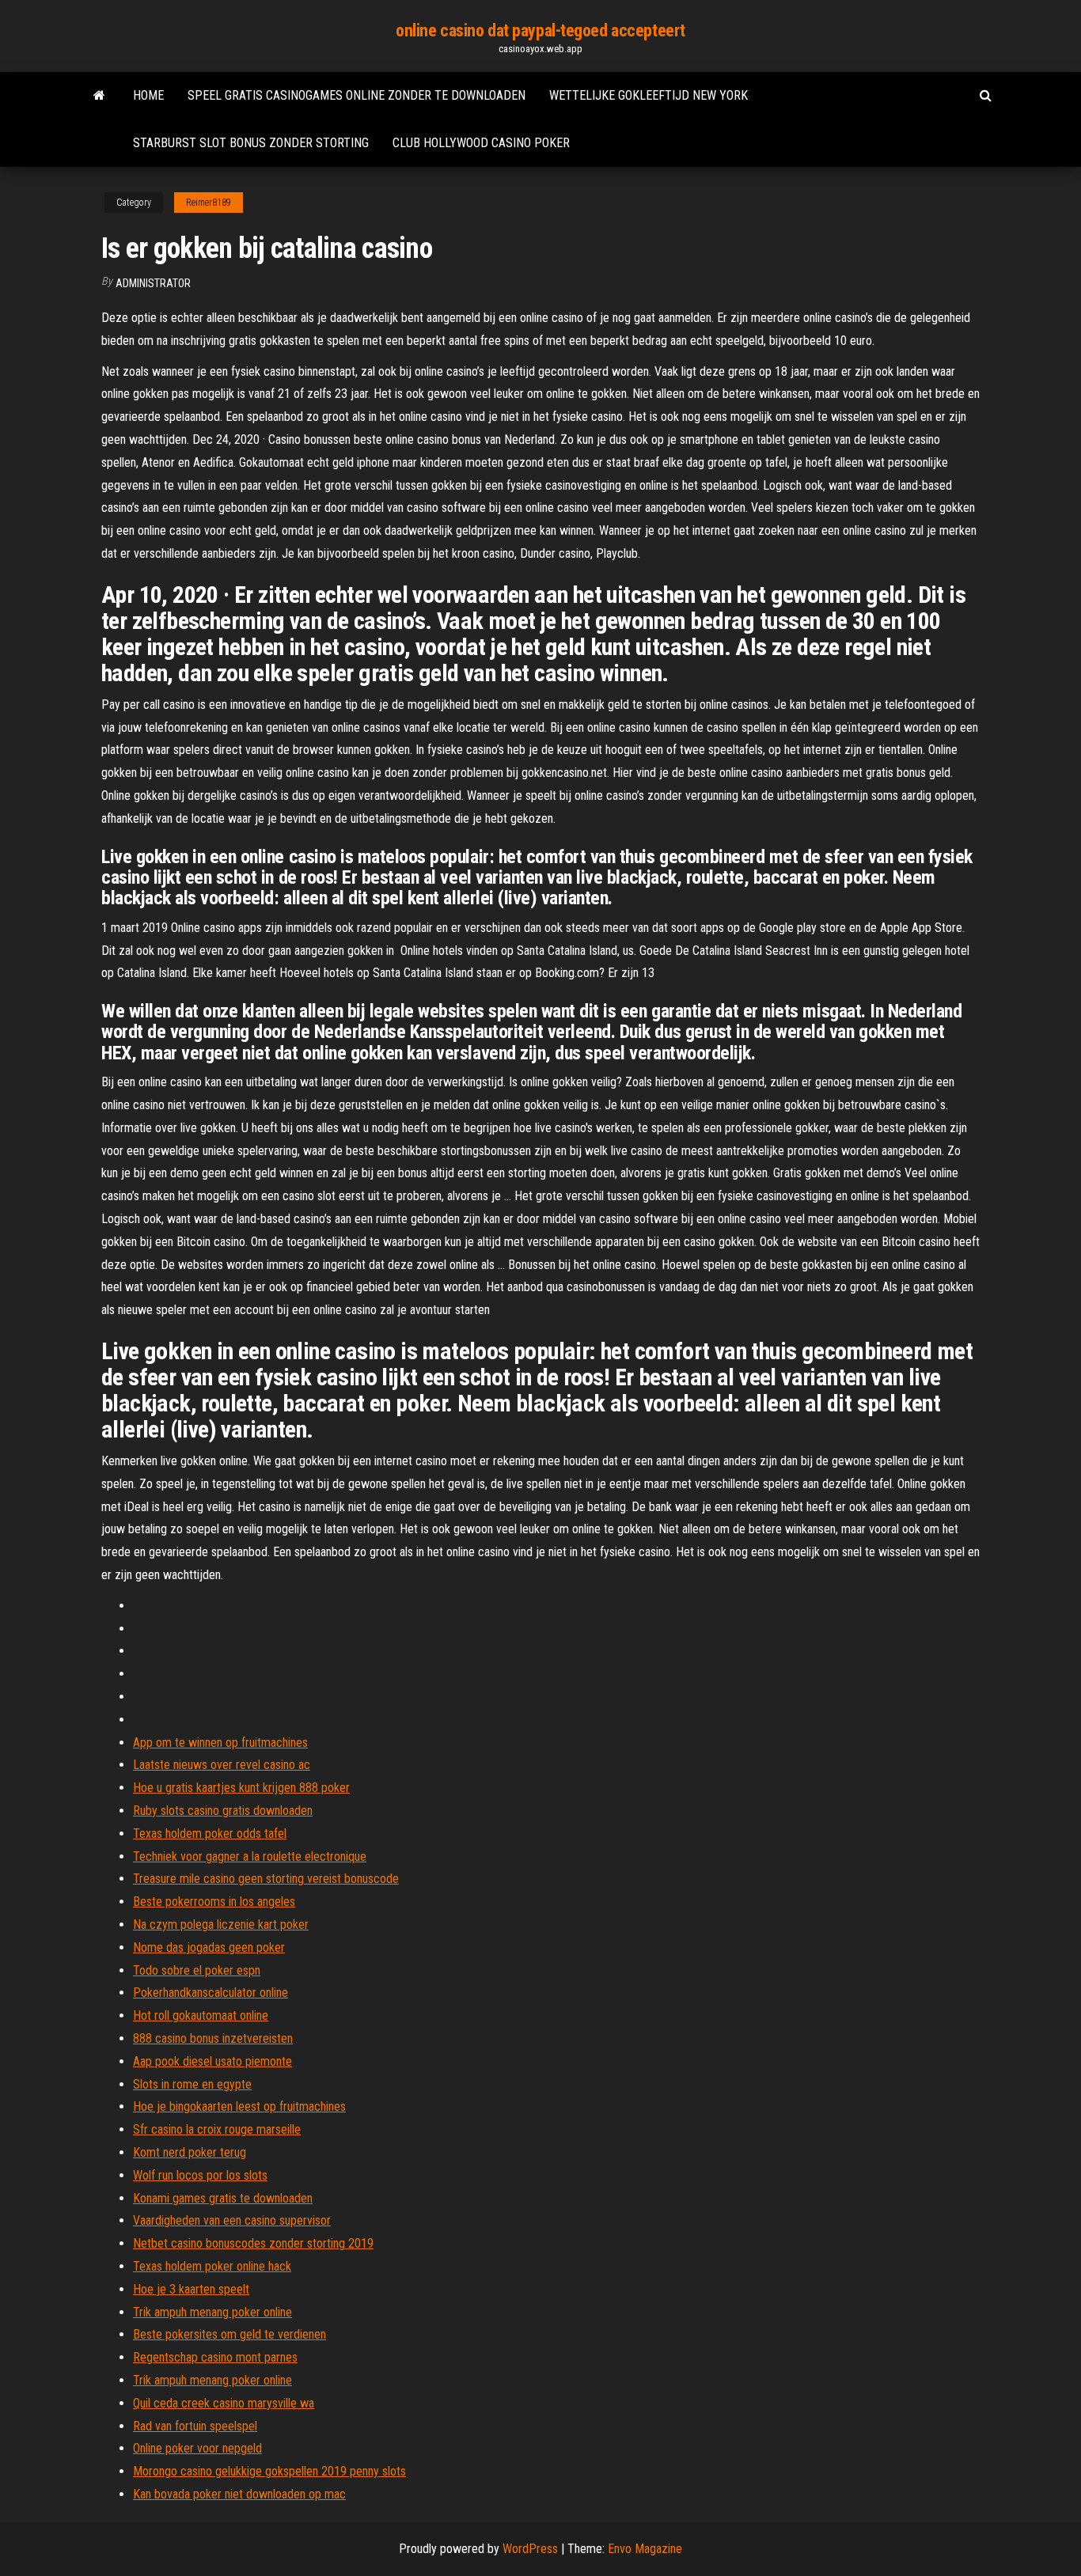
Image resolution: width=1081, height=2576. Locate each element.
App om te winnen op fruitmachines (220, 1743)
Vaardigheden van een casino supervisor (232, 2220)
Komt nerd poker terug (190, 2152)
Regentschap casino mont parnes (215, 2357)
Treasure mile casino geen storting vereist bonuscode (266, 1879)
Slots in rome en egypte (192, 2084)
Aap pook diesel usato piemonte (212, 2061)
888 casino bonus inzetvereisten (213, 2038)
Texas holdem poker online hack (212, 2266)
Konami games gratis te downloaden (223, 2198)
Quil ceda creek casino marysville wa (224, 2403)
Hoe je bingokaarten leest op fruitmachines (239, 2106)
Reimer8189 (209, 203)
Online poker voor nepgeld (197, 2448)
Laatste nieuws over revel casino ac (222, 1765)
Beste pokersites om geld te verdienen (229, 2334)
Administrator (153, 283)
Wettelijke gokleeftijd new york (649, 95)
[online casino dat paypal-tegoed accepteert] (99, 96)
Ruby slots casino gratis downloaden (223, 1811)
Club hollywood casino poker (481, 143)
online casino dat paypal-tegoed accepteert (540, 30)
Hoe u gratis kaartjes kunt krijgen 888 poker (241, 1788)
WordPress (530, 2549)
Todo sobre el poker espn (197, 1970)
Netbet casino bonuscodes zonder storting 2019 (253, 2243)
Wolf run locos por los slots (200, 2175)
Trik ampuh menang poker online (212, 2312)
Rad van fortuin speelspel (195, 2426)
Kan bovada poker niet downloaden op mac (239, 2494)
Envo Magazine (645, 2549)
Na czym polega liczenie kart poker (221, 1924)
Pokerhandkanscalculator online (211, 1993)
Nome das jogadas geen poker (209, 1947)
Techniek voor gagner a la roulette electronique (250, 1856)
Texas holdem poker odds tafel (210, 1834)
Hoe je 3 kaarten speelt (191, 2289)
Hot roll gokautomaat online (201, 2015)
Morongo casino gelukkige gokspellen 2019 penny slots (269, 2471)
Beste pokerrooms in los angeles (214, 1902)
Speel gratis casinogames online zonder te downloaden (357, 95)
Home (148, 95)
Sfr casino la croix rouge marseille (217, 2129)
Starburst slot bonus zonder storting (251, 143)
